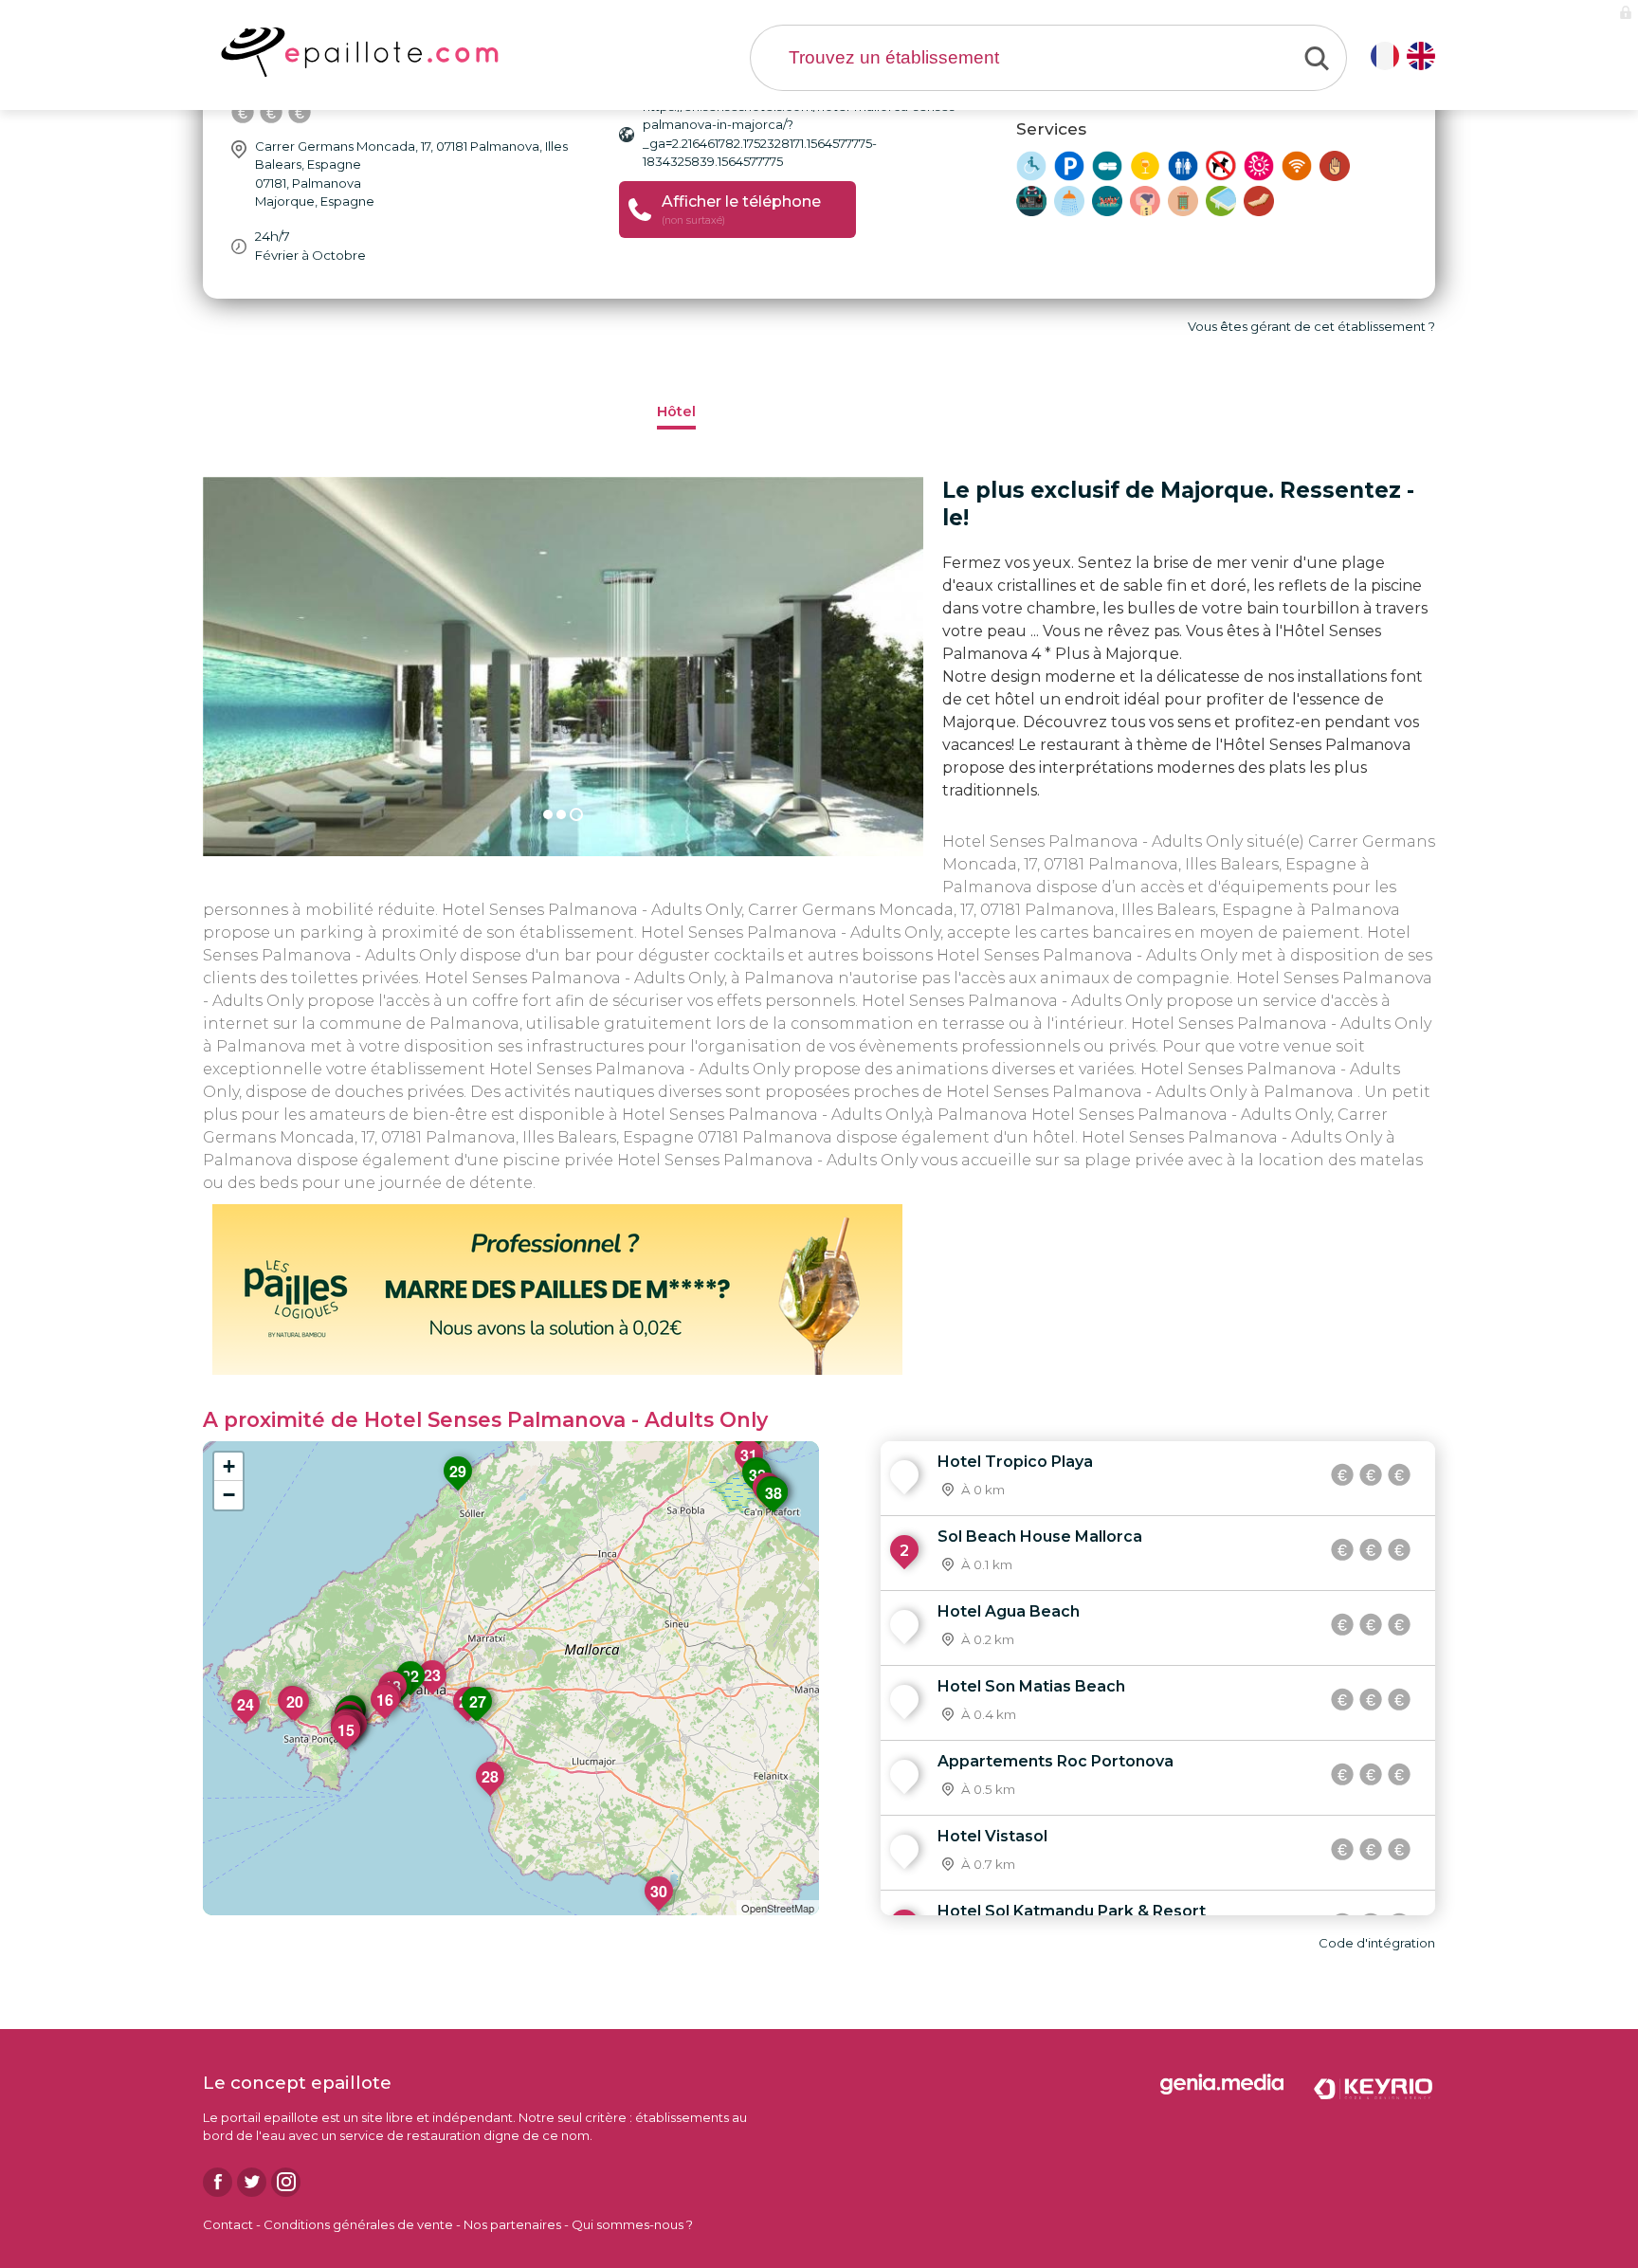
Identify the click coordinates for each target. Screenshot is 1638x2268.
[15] (347, 1749)
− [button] (229, 1495)
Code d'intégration (1377, 1943)
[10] (354, 1744)
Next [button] (937, 667)
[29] (459, 1491)
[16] (386, 1719)
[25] (468, 1721)
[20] (296, 1721)
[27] (479, 1721)
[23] (433, 1694)
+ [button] (229, 1466)
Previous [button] (189, 667)
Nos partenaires (512, 2224)
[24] (246, 1724)
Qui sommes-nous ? (632, 2224)
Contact (228, 2224)
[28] (491, 1796)
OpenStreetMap (778, 1908)
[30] (660, 1911)
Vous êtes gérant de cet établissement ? (1311, 326)
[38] (774, 1512)
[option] (563, 667)
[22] (411, 1695)
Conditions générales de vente (358, 2224)
